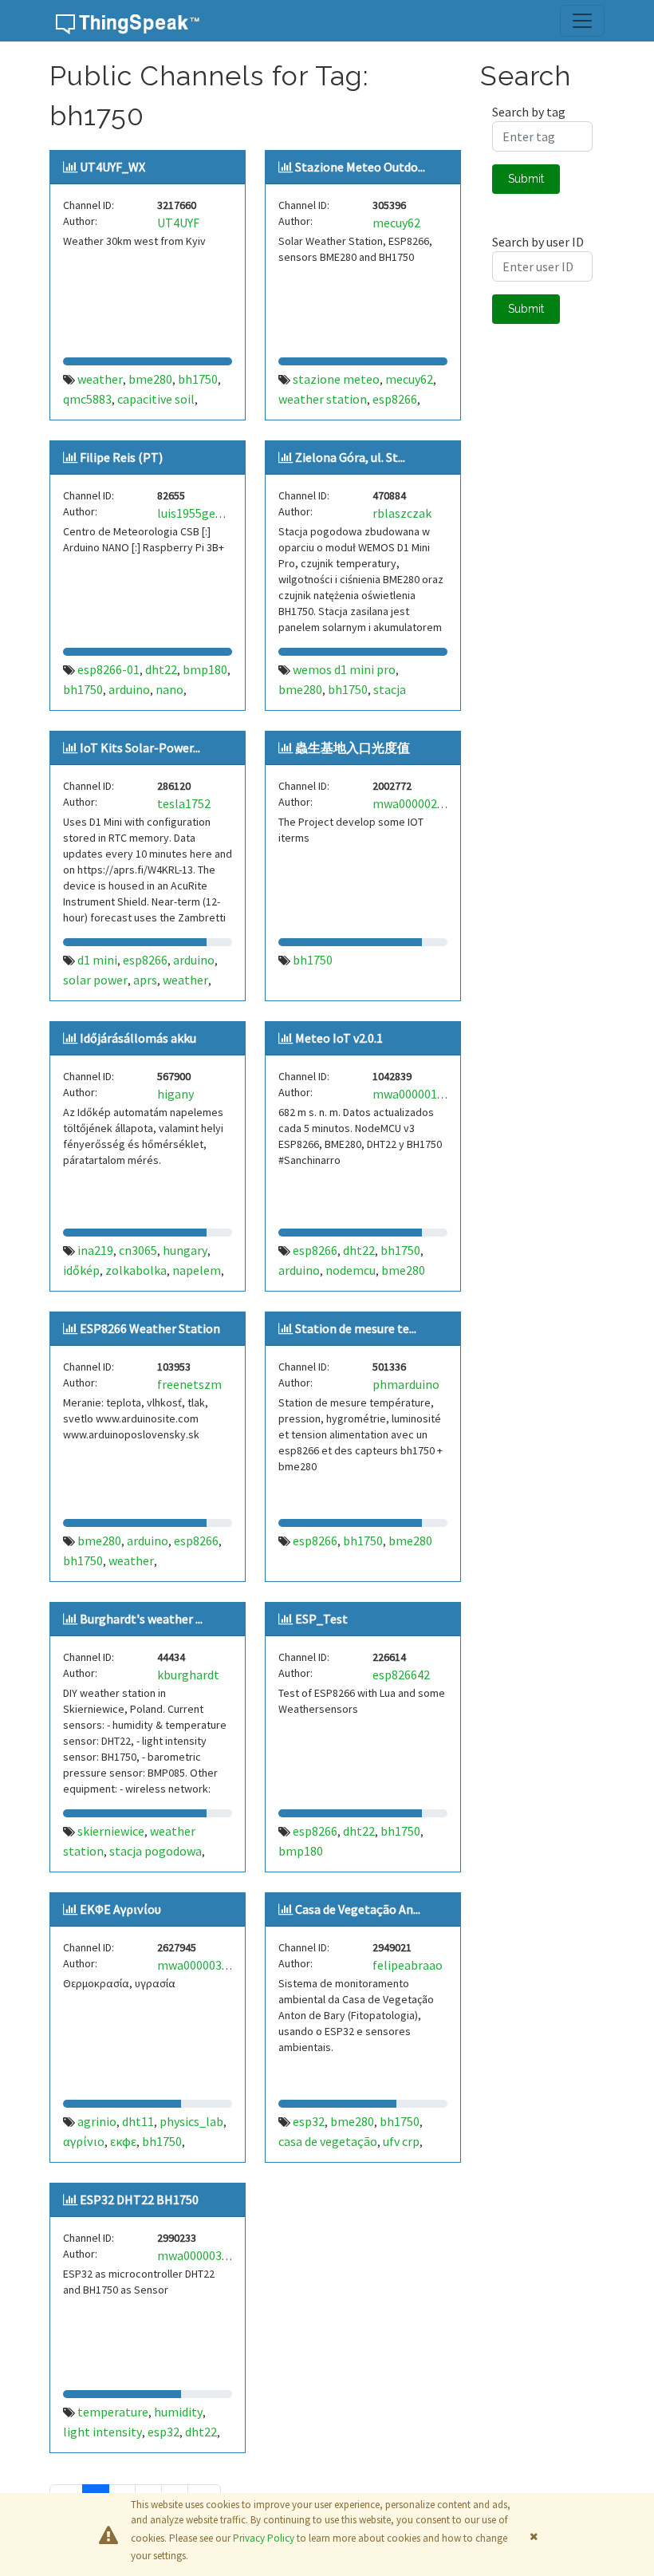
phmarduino (406, 1384)
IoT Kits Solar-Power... (140, 748)
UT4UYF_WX (112, 167)
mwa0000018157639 (427, 1094)
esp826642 (401, 1675)
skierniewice (111, 1831)
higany (175, 1094)
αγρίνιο (84, 2141)
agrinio (97, 2121)
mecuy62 (396, 223)
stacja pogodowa (156, 1851)
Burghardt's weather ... (141, 1619)
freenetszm (189, 1384)
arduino (129, 689)
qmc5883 (87, 399)
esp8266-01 (108, 669)
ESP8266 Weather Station (150, 1328)
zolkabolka (136, 1270)
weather (100, 379)
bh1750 (198, 379)
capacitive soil (156, 399)
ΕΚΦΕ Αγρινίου (120, 1909)
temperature (113, 2412)
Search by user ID (538, 242)
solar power (95, 980)
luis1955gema (195, 513)
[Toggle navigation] (582, 21)
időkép (81, 1270)
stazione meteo (336, 379)
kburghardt (188, 1675)
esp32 (309, 2121)
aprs (145, 980)
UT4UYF (178, 223)
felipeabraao (408, 1965)
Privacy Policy (264, 2538)
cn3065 (138, 1250)
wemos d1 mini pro (344, 669)
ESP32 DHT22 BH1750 (139, 2199)
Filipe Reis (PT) (121, 457)
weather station (323, 399)
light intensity (102, 2432)
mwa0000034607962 (212, 1965)
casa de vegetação (328, 2141)
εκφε (123, 2141)
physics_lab (191, 2121)
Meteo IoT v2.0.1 (339, 1038)
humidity (178, 2412)
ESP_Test (321, 1619)
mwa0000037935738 (212, 2255)
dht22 (161, 669)
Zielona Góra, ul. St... (350, 457)
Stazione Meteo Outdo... (360, 167)
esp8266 (395, 399)
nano (169, 689)
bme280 (150, 379)
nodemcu (351, 1270)
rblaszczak (402, 513)
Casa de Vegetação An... (358, 1909)
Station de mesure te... (356, 1328)
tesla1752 (184, 803)
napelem (197, 1270)
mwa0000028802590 (427, 803)
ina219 (95, 1250)
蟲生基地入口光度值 (353, 748)
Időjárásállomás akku (138, 1038)
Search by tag (529, 112)
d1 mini (97, 960)
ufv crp (401, 2141)
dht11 (138, 2121)
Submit (526, 179)
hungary (185, 1250)
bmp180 (205, 669)
